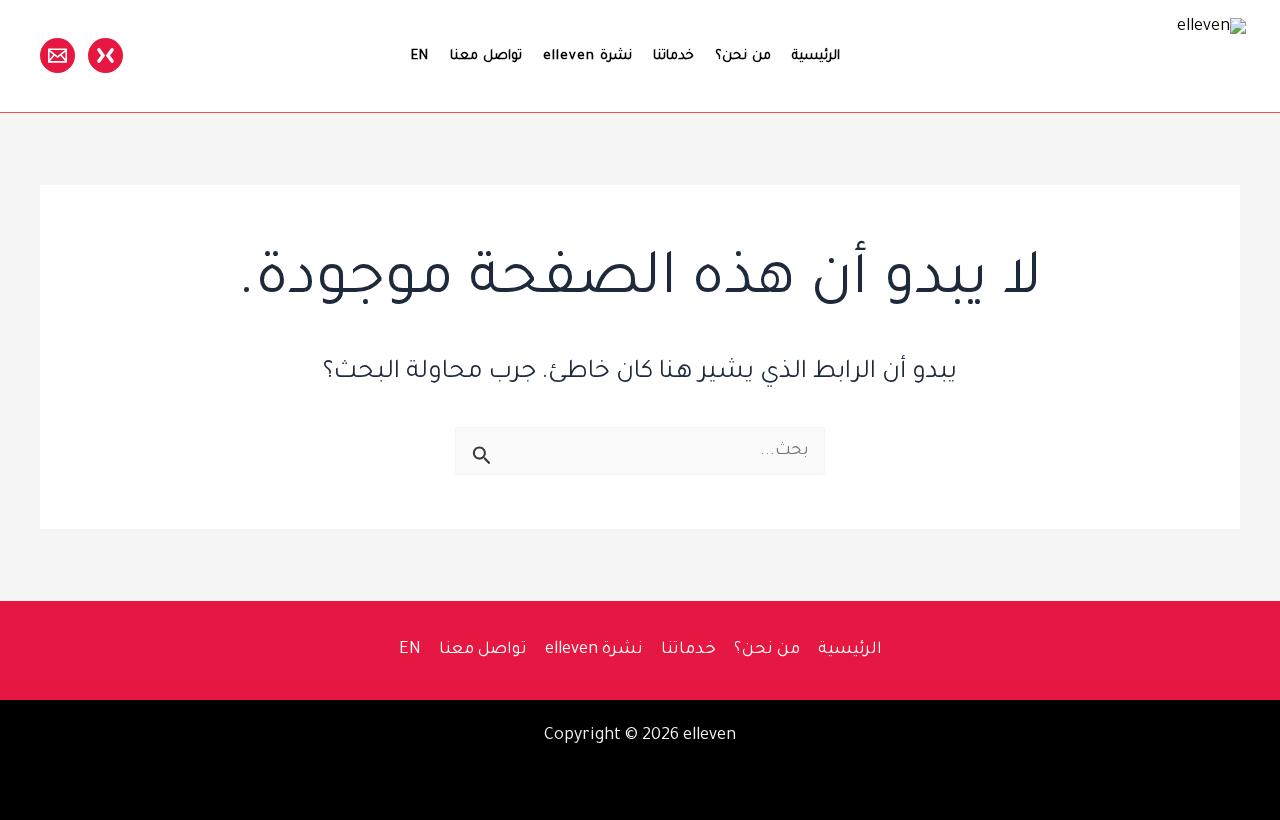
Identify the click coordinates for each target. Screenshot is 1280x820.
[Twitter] (105, 55)
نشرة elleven (587, 56)
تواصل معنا (486, 56)
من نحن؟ (743, 56)
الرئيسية (816, 56)
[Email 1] (57, 55)
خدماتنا (673, 56)
